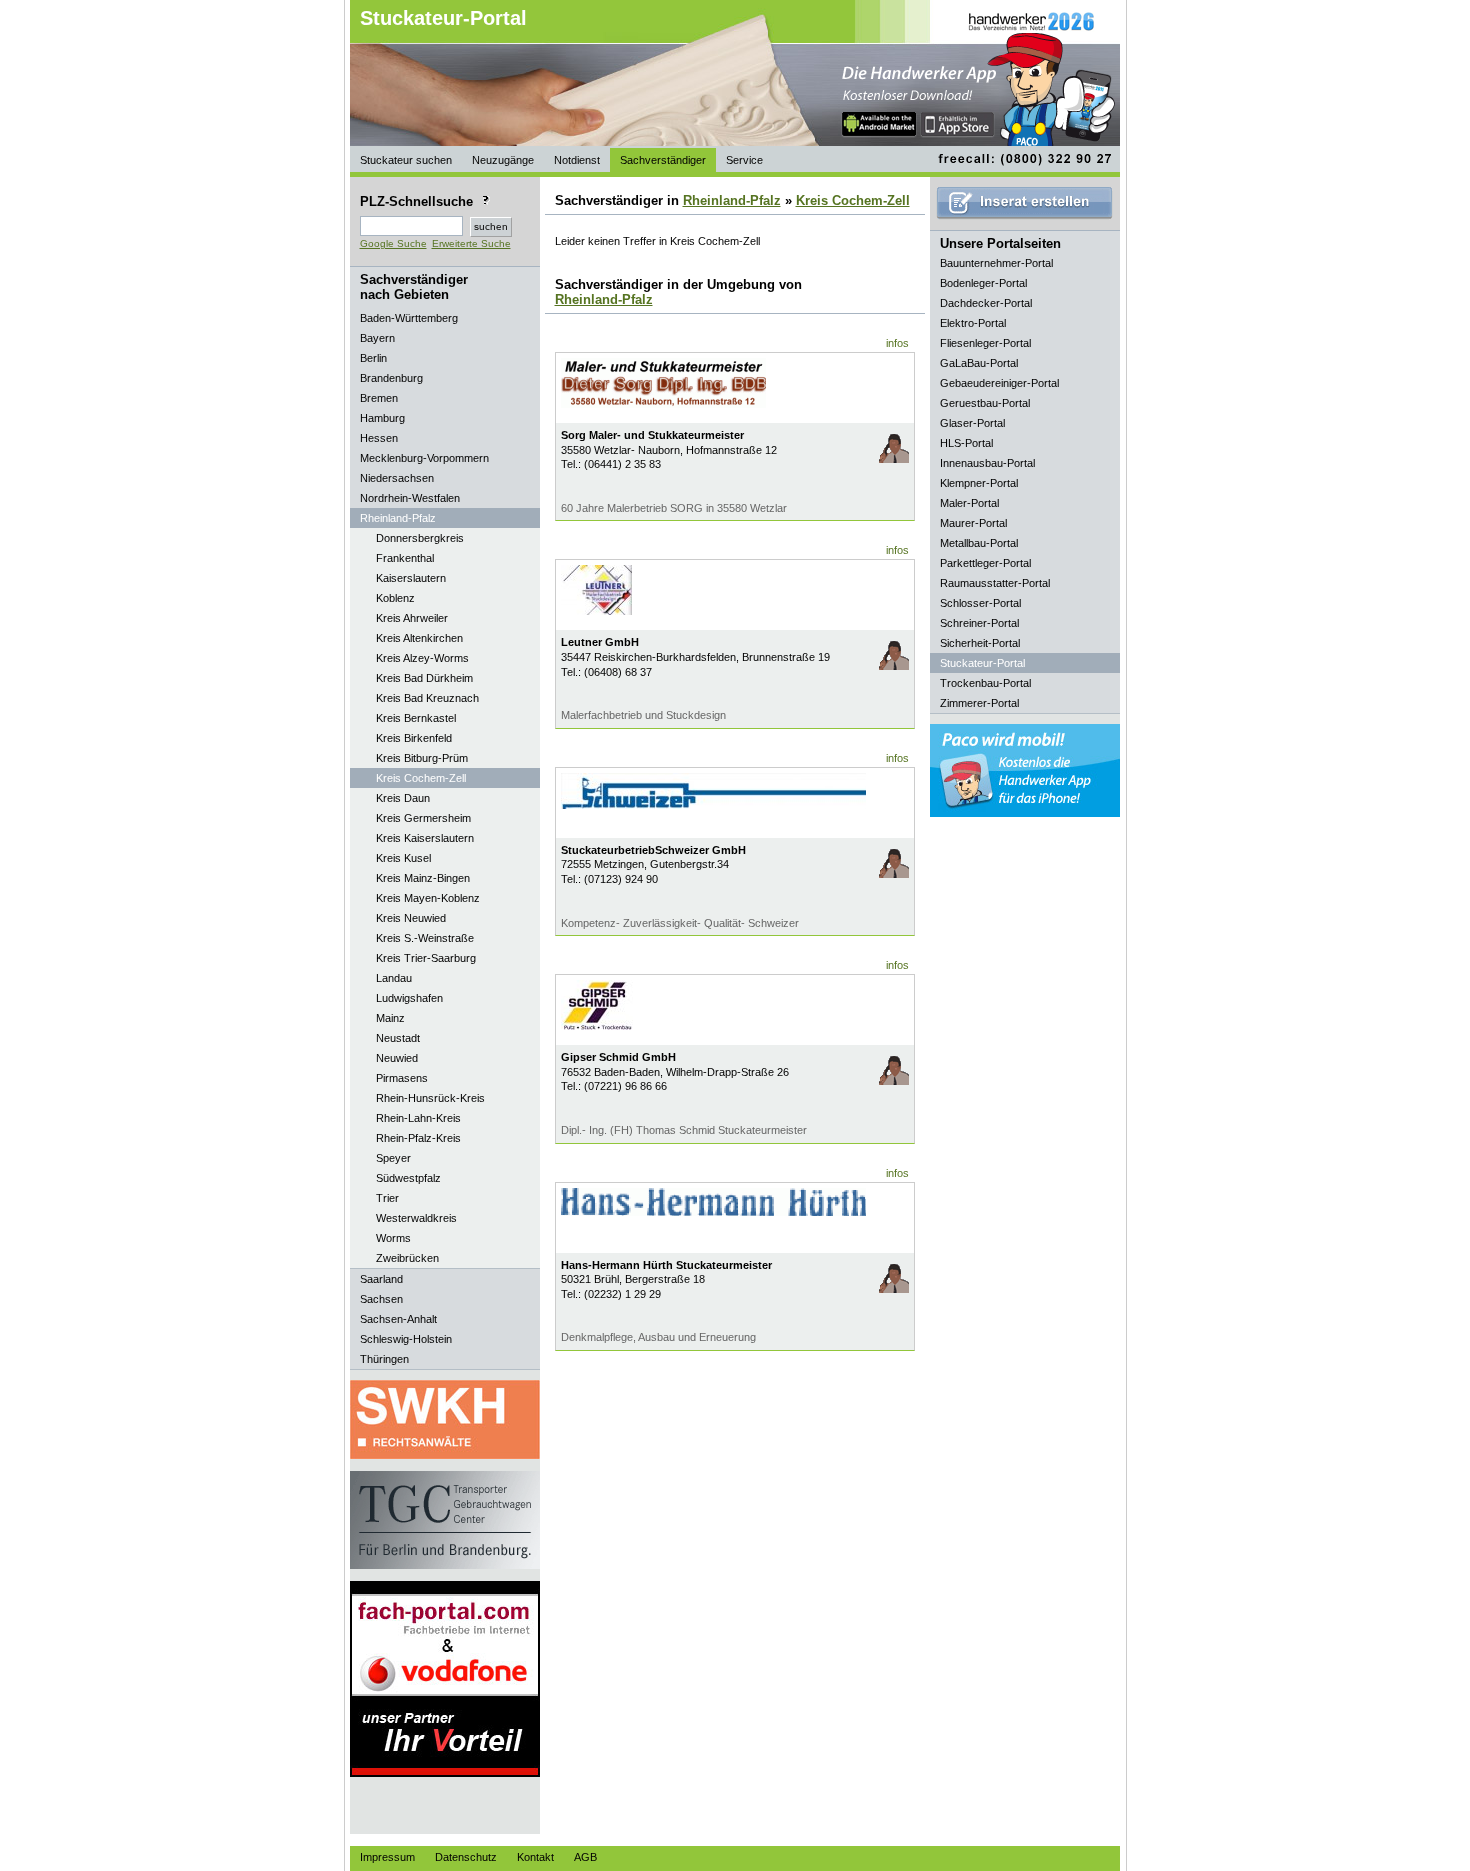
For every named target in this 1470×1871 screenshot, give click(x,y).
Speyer (393, 1158)
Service (744, 160)
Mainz (390, 1018)
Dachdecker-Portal (986, 303)
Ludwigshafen (409, 998)
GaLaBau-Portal (979, 363)
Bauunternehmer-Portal (996, 263)
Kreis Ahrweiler (412, 618)
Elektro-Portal (973, 323)
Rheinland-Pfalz (732, 200)
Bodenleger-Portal (983, 283)
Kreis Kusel (403, 858)
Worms (393, 1238)
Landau (394, 978)
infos (897, 343)
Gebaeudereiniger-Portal (999, 383)
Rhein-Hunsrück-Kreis (430, 1098)
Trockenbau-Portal (985, 683)
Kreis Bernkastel (416, 718)
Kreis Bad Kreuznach (427, 698)
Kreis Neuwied (411, 918)
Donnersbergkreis (420, 538)
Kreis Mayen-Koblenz (428, 898)
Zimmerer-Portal (979, 703)
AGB (585, 1857)
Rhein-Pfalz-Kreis (418, 1138)
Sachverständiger (663, 160)
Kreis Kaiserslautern (425, 838)
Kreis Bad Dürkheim (424, 678)
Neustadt (398, 1038)
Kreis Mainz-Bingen (423, 878)
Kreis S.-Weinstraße (425, 938)
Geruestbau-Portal (985, 403)
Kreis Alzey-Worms (422, 658)
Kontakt (535, 1857)
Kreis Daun (403, 798)
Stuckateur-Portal (443, 18)
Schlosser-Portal (980, 603)
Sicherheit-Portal (980, 643)
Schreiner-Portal (979, 623)
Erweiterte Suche (471, 243)
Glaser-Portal (972, 423)
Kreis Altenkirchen (419, 638)
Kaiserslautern (411, 578)
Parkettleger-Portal (985, 563)
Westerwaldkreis (416, 1218)
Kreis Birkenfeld (414, 738)
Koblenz (395, 598)
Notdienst (577, 160)
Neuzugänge (503, 160)
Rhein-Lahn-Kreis (418, 1118)
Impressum (387, 1857)
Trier (387, 1198)
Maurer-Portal (973, 523)
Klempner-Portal (979, 483)
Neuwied (397, 1058)
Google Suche (393, 243)
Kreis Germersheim (423, 818)
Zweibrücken (407, 1258)
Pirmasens (402, 1078)
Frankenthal (405, 558)
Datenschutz (466, 1857)
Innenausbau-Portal (987, 463)
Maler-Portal (969, 503)
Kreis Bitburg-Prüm (422, 758)
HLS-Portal (966, 443)
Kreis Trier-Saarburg (426, 958)
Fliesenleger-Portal (985, 343)
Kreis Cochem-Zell (421, 778)
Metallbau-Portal (979, 543)
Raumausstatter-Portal (995, 583)
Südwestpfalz (408, 1178)
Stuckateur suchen (406, 160)
